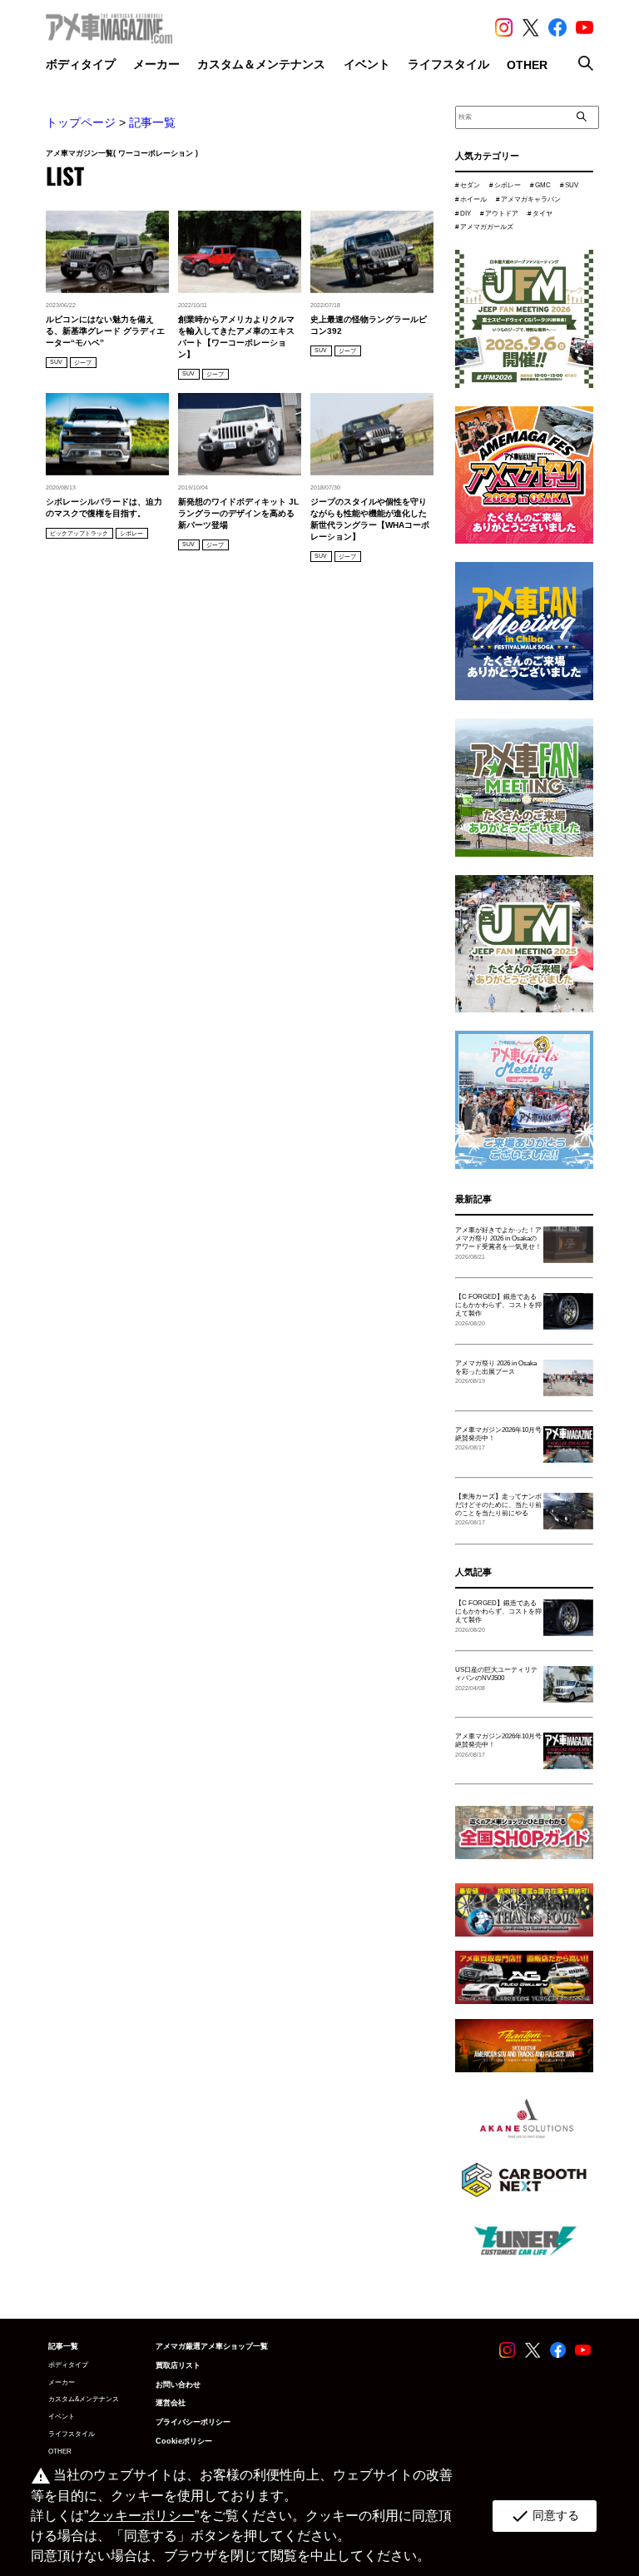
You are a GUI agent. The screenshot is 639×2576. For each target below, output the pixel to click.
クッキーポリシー (141, 2516)
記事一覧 (152, 122)
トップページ (81, 122)
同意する (545, 2516)
